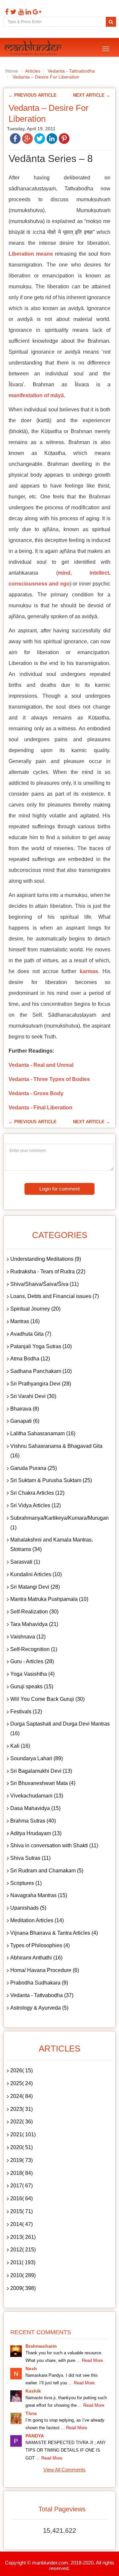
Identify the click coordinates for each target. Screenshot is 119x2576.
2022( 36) (21, 2122)
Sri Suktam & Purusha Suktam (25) (51, 1480)
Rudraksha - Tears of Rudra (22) (48, 1272)
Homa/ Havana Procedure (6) (45, 1970)
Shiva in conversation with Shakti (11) (54, 1845)
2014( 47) (21, 2224)
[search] (111, 22)
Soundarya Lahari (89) (37, 1758)
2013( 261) (23, 2237)
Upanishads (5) (28, 1908)
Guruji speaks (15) (32, 1686)
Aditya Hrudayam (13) (36, 1833)
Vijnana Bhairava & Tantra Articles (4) (54, 1933)
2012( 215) (23, 2250)
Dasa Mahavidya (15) (35, 1808)
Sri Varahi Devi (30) (33, 1396)
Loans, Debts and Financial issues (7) (55, 1296)
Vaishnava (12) (28, 1637)
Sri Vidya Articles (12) (36, 1505)
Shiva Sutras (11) (30, 1858)
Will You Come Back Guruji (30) (47, 1699)
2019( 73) (21, 2160)
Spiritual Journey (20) (35, 1309)
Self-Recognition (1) (34, 1649)
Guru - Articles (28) (32, 1661)
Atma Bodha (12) (30, 1359)
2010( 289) (23, 2275)
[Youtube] (20, 12)
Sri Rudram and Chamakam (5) (47, 1871)
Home (12, 71)
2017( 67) (21, 2186)
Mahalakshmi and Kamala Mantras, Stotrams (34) (52, 1544)
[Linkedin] (27, 12)
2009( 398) (23, 2288)
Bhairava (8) (25, 1409)
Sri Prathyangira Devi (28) (41, 1384)
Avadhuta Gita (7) (31, 1334)
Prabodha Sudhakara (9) (39, 1983)
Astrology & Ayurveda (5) (39, 2008)
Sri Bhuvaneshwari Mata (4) (43, 1783)
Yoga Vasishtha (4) (32, 1674)
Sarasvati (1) (25, 1562)
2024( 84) (21, 2096)
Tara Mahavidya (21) (34, 1624)
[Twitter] (13, 12)
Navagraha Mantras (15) (39, 1895)
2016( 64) (21, 2198)
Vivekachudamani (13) (37, 1796)
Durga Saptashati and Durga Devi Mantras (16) (60, 1729)
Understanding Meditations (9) (46, 1259)
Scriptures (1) (26, 1883)
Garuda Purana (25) (34, 1468)
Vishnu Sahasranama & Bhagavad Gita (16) (56, 1451)
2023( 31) (21, 2109)
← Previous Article (33, 95)
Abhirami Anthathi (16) (36, 1958)
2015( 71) (21, 2211)
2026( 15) (21, 2070)
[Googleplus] (36, 12)
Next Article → (92, 95)
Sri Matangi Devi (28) (35, 1587)
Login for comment (59, 1189)
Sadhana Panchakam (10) (41, 1371)
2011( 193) (23, 2262)
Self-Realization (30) (34, 1612)
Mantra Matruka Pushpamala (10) (49, 1599)
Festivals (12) (26, 1712)
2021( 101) (23, 2134)
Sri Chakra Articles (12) (37, 1493)
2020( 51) (21, 2147)
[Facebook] (6, 12)
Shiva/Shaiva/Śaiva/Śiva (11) (44, 1284)
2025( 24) (21, 2083)
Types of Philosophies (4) (40, 1945)
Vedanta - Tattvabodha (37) (42, 1995)
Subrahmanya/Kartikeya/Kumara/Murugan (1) (59, 1523)
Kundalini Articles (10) (36, 1574)
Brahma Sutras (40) (33, 1821)
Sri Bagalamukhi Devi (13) (41, 1771)
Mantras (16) (25, 1321)
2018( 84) (21, 2173)
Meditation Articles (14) (37, 1920)
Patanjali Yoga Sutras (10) (41, 1346)
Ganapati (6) (25, 1421)
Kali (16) (20, 1746)
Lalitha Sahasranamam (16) (43, 1433)
